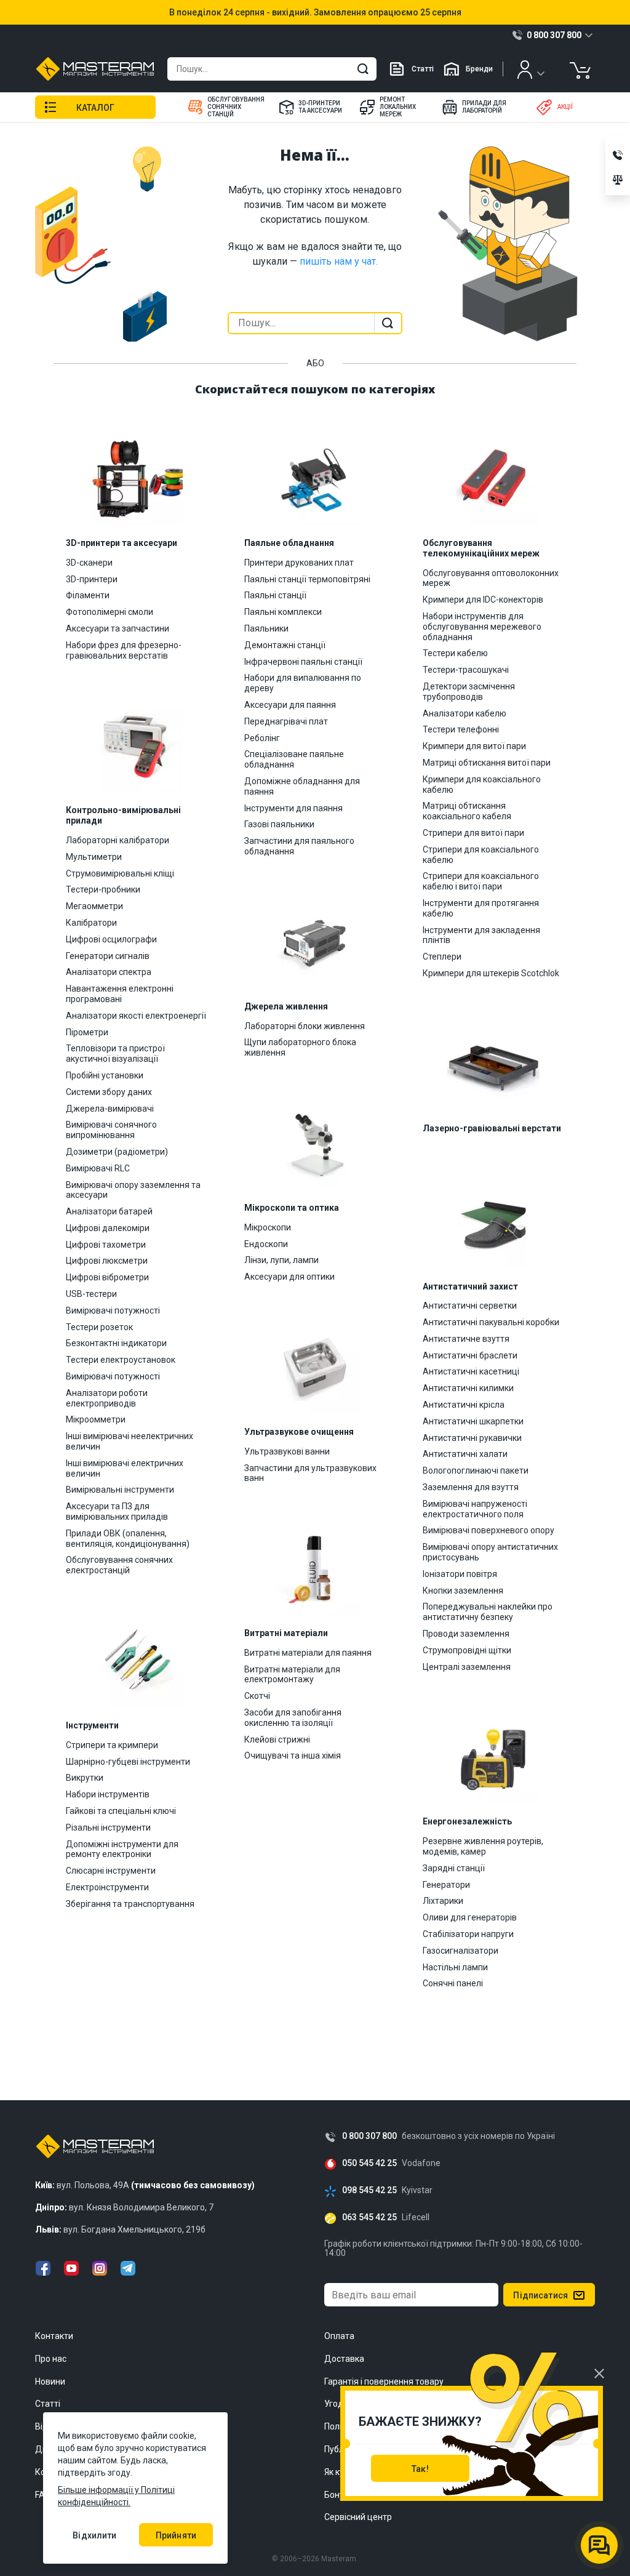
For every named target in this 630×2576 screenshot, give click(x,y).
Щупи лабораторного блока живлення (300, 1047)
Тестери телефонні (461, 729)
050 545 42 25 (369, 2163)
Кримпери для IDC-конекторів (483, 600)
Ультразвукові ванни (287, 1451)
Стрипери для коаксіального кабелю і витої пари (481, 881)
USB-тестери (91, 1294)
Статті (423, 69)
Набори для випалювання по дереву (303, 683)
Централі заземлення (467, 1667)
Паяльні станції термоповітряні (307, 579)
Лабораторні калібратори (118, 840)
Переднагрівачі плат (286, 721)
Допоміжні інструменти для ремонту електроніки (122, 1849)
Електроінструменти (107, 1887)
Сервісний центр (358, 2517)
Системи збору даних (109, 1092)
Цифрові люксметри (107, 1261)
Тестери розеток (99, 1327)
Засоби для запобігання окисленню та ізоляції (293, 1718)
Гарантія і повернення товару (384, 2381)
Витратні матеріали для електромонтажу (292, 1675)
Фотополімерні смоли (110, 612)
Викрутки (85, 1778)
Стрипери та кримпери (112, 1745)
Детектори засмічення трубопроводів (469, 692)
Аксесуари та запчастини (118, 628)
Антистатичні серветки (470, 1306)
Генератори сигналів (108, 956)
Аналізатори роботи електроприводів (107, 1398)
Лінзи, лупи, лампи (281, 1260)
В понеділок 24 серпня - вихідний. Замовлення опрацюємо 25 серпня (315, 12)
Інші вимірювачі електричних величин (125, 1468)
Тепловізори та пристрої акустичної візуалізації (115, 1053)
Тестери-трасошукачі (466, 670)
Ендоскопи (266, 1244)
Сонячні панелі (453, 1983)
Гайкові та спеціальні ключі (121, 1811)
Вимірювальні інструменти (120, 1490)
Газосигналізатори (461, 1951)
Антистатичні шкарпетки (473, 1421)
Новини (50, 2381)
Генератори (446, 1885)
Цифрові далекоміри (108, 1228)
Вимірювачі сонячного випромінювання (111, 1130)
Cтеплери (442, 957)
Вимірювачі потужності (113, 1310)
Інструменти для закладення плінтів (481, 935)
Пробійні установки (105, 1075)
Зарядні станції (454, 1868)
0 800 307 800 (369, 2136)
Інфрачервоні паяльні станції (303, 662)
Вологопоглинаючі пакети (476, 1471)
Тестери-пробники (103, 889)
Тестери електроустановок (121, 1360)
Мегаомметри (94, 906)
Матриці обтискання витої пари (487, 763)
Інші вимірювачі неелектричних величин (130, 1441)
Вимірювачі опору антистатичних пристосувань (490, 1552)
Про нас (51, 2359)
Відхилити (94, 2535)
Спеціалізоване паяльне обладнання (294, 759)
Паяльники (266, 628)
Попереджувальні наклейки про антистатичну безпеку (488, 1612)
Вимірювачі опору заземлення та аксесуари (133, 1190)
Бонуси (339, 2495)
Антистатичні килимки (468, 1388)
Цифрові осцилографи (111, 939)
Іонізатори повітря (460, 1574)
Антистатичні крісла (464, 1405)
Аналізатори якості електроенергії (136, 1016)
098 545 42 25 (369, 2190)
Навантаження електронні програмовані (120, 994)
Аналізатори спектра (109, 972)
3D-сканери (89, 563)
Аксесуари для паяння (290, 705)
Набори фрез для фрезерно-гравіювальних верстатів (124, 650)
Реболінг (262, 738)
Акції (565, 107)
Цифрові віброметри (107, 1277)
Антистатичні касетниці (471, 1371)
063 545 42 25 (369, 2217)
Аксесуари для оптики (289, 1277)
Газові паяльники (279, 824)
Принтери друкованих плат (299, 563)
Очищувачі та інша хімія (293, 1755)
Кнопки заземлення (463, 1591)
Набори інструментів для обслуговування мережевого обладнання (482, 627)
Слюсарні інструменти (111, 1871)
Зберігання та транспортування (130, 1904)
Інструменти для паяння (293, 808)
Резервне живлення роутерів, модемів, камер (483, 1846)
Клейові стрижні (277, 1739)
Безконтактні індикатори (116, 1343)
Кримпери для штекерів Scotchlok (491, 973)
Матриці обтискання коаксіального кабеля (467, 811)
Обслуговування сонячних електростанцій (119, 1565)
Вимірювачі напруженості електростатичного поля (475, 1509)
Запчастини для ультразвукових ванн (310, 1473)
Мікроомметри (96, 1419)
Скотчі (257, 1696)
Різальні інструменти (108, 1828)
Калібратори (91, 923)
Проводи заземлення (466, 1634)
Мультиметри (94, 857)
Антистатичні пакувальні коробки (491, 1322)
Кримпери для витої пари (474, 746)
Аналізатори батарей (109, 1211)
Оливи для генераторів (470, 1917)
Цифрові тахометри (106, 1245)
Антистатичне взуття (466, 1339)
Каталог (95, 108)
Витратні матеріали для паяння (308, 1653)
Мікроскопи (268, 1227)
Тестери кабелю (455, 653)
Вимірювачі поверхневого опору (488, 1530)
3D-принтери (92, 579)
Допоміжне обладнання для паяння (302, 786)
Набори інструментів (108, 1794)
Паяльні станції (275, 595)
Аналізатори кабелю (465, 713)
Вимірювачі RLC (98, 1168)
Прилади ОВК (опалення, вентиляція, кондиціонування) (128, 1539)
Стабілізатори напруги (468, 1934)
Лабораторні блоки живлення (305, 1026)
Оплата (339, 2336)
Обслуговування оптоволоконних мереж (491, 578)
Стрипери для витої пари (473, 833)
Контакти (54, 2336)
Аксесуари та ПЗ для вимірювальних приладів (117, 1511)
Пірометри (87, 1032)
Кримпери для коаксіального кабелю (482, 784)
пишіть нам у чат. (339, 261)
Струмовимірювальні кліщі (120, 873)
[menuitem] (225, 107)
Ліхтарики (443, 1901)
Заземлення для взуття (471, 1487)
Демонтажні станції (285, 645)
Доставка (344, 2359)
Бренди (479, 69)
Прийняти (176, 2535)
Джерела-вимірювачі (110, 1109)
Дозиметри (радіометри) (117, 1152)
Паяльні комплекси (283, 612)
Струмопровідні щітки (467, 1650)
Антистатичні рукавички (472, 1438)
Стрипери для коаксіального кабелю (481, 855)
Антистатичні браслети (470, 1355)
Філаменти (88, 595)
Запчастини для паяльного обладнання (299, 846)
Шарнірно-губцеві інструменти (128, 1762)
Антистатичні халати (465, 1454)
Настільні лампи (455, 1967)
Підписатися (540, 2295)
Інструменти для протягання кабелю (481, 908)
